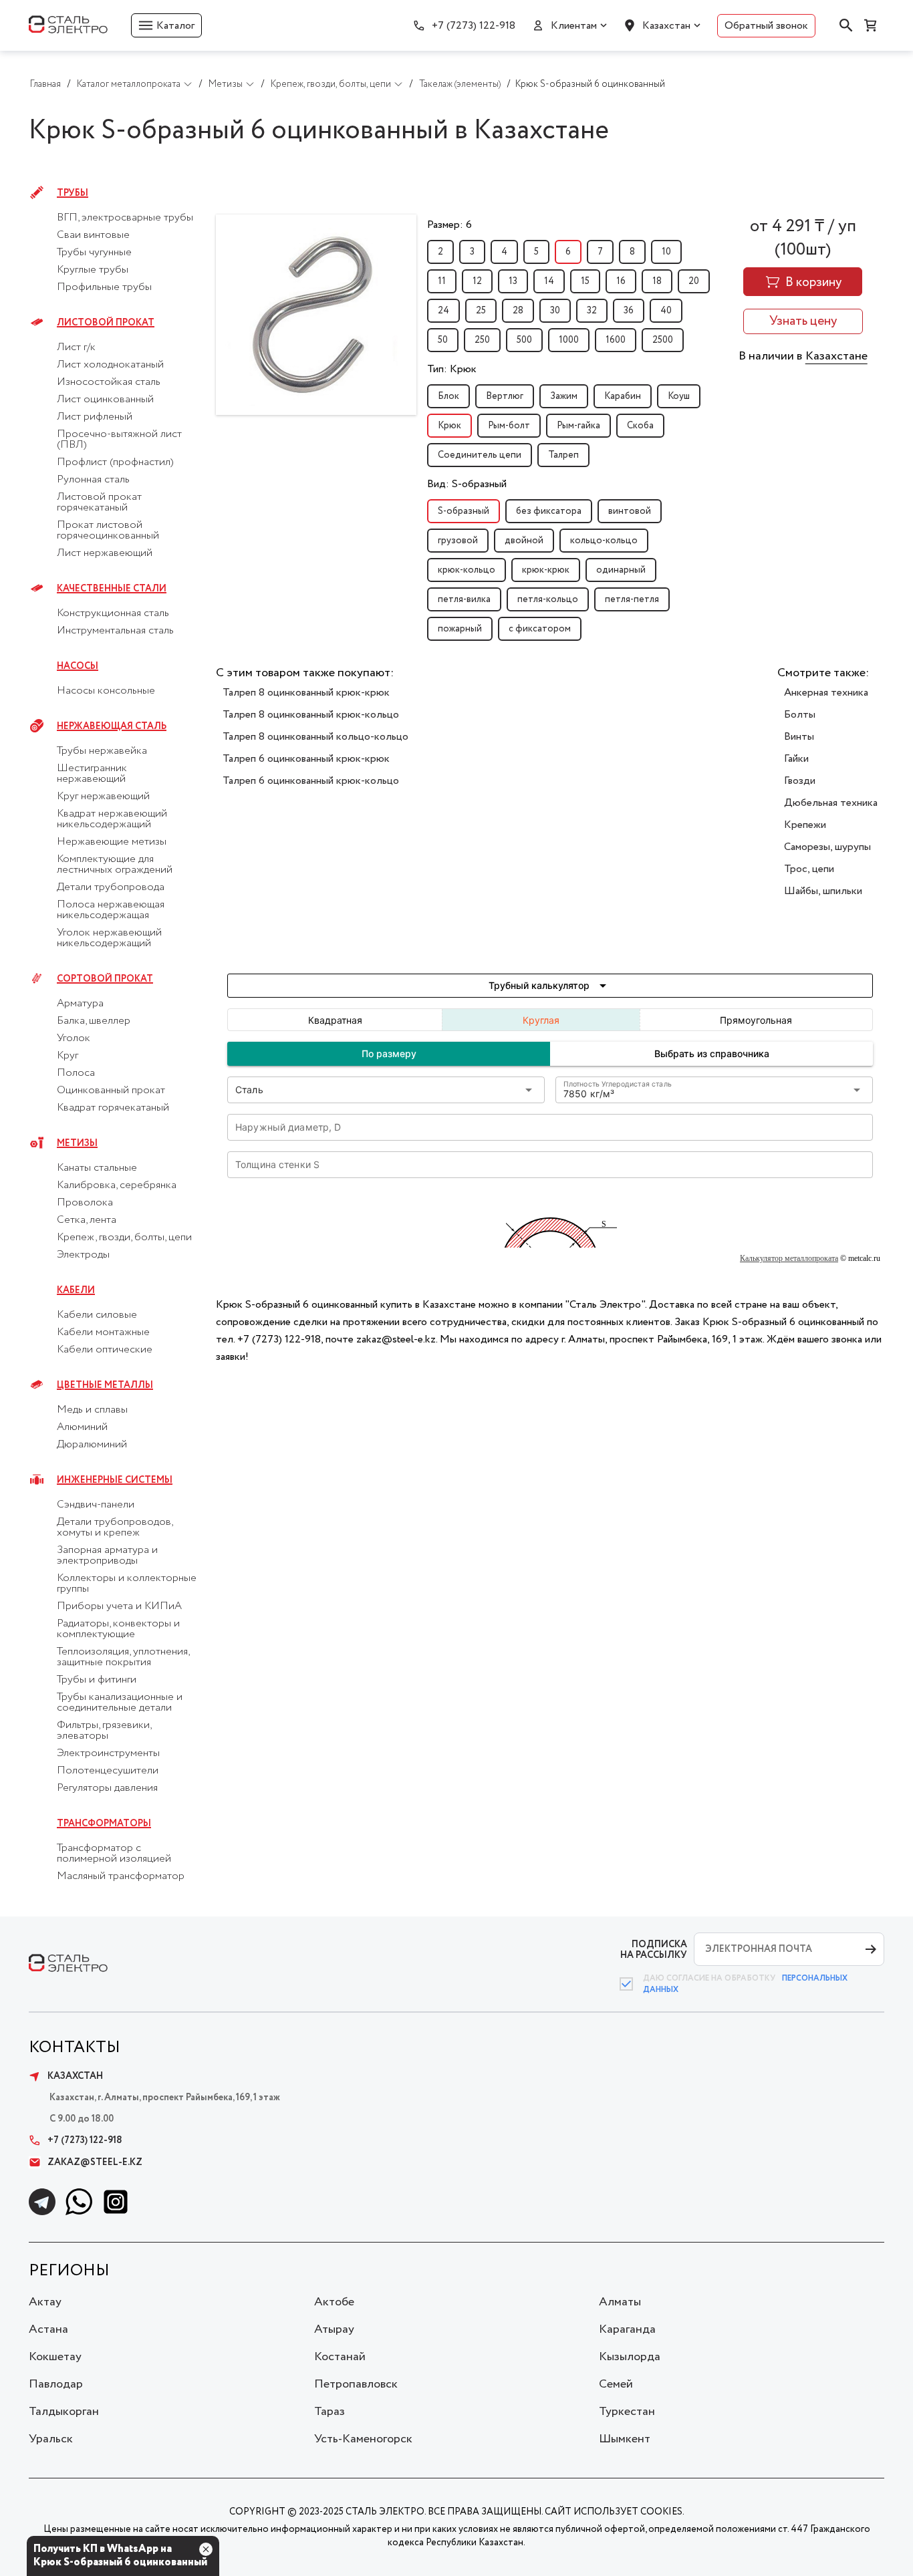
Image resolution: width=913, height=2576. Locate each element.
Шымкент (625, 2439)
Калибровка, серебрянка (117, 1185)
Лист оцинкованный (105, 400)
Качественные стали (112, 589)
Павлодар (56, 2384)
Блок (448, 396)
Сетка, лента (87, 1220)
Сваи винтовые (93, 235)
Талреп (563, 455)
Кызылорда (630, 2357)
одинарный (621, 570)
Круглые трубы (93, 270)
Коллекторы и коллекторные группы (127, 1584)
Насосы (78, 666)
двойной (524, 541)
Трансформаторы (104, 1824)
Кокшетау (55, 2357)
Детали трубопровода (111, 887)
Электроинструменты (108, 1753)
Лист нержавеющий (105, 553)
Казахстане (836, 356)
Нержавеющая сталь (112, 726)
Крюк (449, 426)
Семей (616, 2384)
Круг (68, 1056)
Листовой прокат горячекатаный (99, 503)
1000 (569, 340)
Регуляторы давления (107, 1788)
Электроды (83, 1255)
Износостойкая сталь (109, 382)
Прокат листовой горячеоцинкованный (108, 531)
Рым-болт (509, 426)
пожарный (460, 629)
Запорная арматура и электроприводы (107, 1556)
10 (666, 252)
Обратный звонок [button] (766, 26)
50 (443, 340)
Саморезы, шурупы (827, 847)
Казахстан (666, 26)
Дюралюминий (92, 1445)
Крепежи (805, 825)
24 (443, 311)
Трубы (73, 193)
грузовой (458, 541)
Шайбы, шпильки (823, 891)
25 (481, 311)
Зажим (564, 396)
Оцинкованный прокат (111, 1091)
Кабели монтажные (103, 1332)
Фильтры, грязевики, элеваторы (104, 1731)
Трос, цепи (809, 869)
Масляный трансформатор (121, 1876)
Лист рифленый (95, 417)
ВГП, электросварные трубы (125, 218)
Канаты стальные (97, 1168)
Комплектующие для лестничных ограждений (115, 865)
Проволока (85, 1203)
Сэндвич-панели (96, 1505)
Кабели (76, 1290)
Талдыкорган (64, 2412)
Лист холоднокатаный (110, 365)
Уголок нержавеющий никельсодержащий (109, 938)
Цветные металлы (105, 1385)
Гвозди (800, 781)
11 (442, 281)
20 (694, 281)
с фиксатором (540, 629)
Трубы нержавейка (102, 751)
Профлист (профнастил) (115, 462)
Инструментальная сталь (115, 631)
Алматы (620, 2302)
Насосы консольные (106, 691)
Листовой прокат (106, 323)
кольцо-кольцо (604, 541)
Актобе (334, 2302)
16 (621, 281)
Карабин (623, 396)
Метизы (77, 1143)
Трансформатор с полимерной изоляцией (114, 1854)
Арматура (80, 1004)
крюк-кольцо (467, 570)
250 (482, 340)
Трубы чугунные (94, 253)
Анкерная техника (826, 693)
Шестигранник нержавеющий (92, 774)
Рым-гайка (578, 426)
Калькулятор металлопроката (789, 1258)
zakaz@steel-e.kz (95, 2162)
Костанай (340, 2357)
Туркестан (627, 2412)
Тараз (330, 2412)
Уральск (51, 2439)
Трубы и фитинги (97, 1680)
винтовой (630, 511)
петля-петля (632, 599)
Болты (800, 715)
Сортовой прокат (105, 979)
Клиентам (574, 26)
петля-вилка (464, 599)
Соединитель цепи (480, 455)
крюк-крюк (546, 570)
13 (513, 281)
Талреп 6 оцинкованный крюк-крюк (306, 759)
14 (549, 281)
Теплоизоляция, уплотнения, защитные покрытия (123, 1657)
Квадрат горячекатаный (113, 1108)
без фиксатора (549, 511)
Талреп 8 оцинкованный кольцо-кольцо (315, 737)
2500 (663, 340)
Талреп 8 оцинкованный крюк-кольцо (311, 715)
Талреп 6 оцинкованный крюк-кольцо (311, 781)
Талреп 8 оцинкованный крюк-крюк (306, 693)
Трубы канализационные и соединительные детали (120, 1703)
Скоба (640, 426)
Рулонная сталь (93, 480)
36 (629, 311)
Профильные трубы (104, 287)
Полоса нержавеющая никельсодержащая (111, 910)
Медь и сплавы (92, 1410)
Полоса (76, 1073)
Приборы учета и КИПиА (119, 1606)
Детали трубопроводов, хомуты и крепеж (115, 1528)
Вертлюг (505, 396)
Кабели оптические (105, 1350)
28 (518, 311)
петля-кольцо (548, 599)
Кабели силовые (97, 1315)
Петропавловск (356, 2384)
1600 (616, 340)
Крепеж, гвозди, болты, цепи (124, 1238)
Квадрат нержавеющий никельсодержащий (112, 819)
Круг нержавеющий (103, 797)
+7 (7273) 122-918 (474, 26)
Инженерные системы (115, 1480)
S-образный (464, 511)
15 (585, 281)
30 (555, 311)
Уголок (74, 1038)
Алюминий (82, 1427)
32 (592, 311)
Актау (45, 2302)
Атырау (334, 2329)
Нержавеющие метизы (112, 842)
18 (657, 281)
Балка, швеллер (94, 1021)
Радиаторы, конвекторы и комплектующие (118, 1629)
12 (477, 281)
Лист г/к (76, 347)
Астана (48, 2329)
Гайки (796, 759)
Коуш (679, 396)
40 (666, 311)
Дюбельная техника (831, 803)
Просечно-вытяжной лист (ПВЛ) (119, 440)
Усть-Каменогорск (363, 2439)
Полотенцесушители (108, 1771)
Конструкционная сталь (113, 613)
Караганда (627, 2329)
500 (524, 340)
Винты (799, 737)
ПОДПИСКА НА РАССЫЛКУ (654, 1950)
